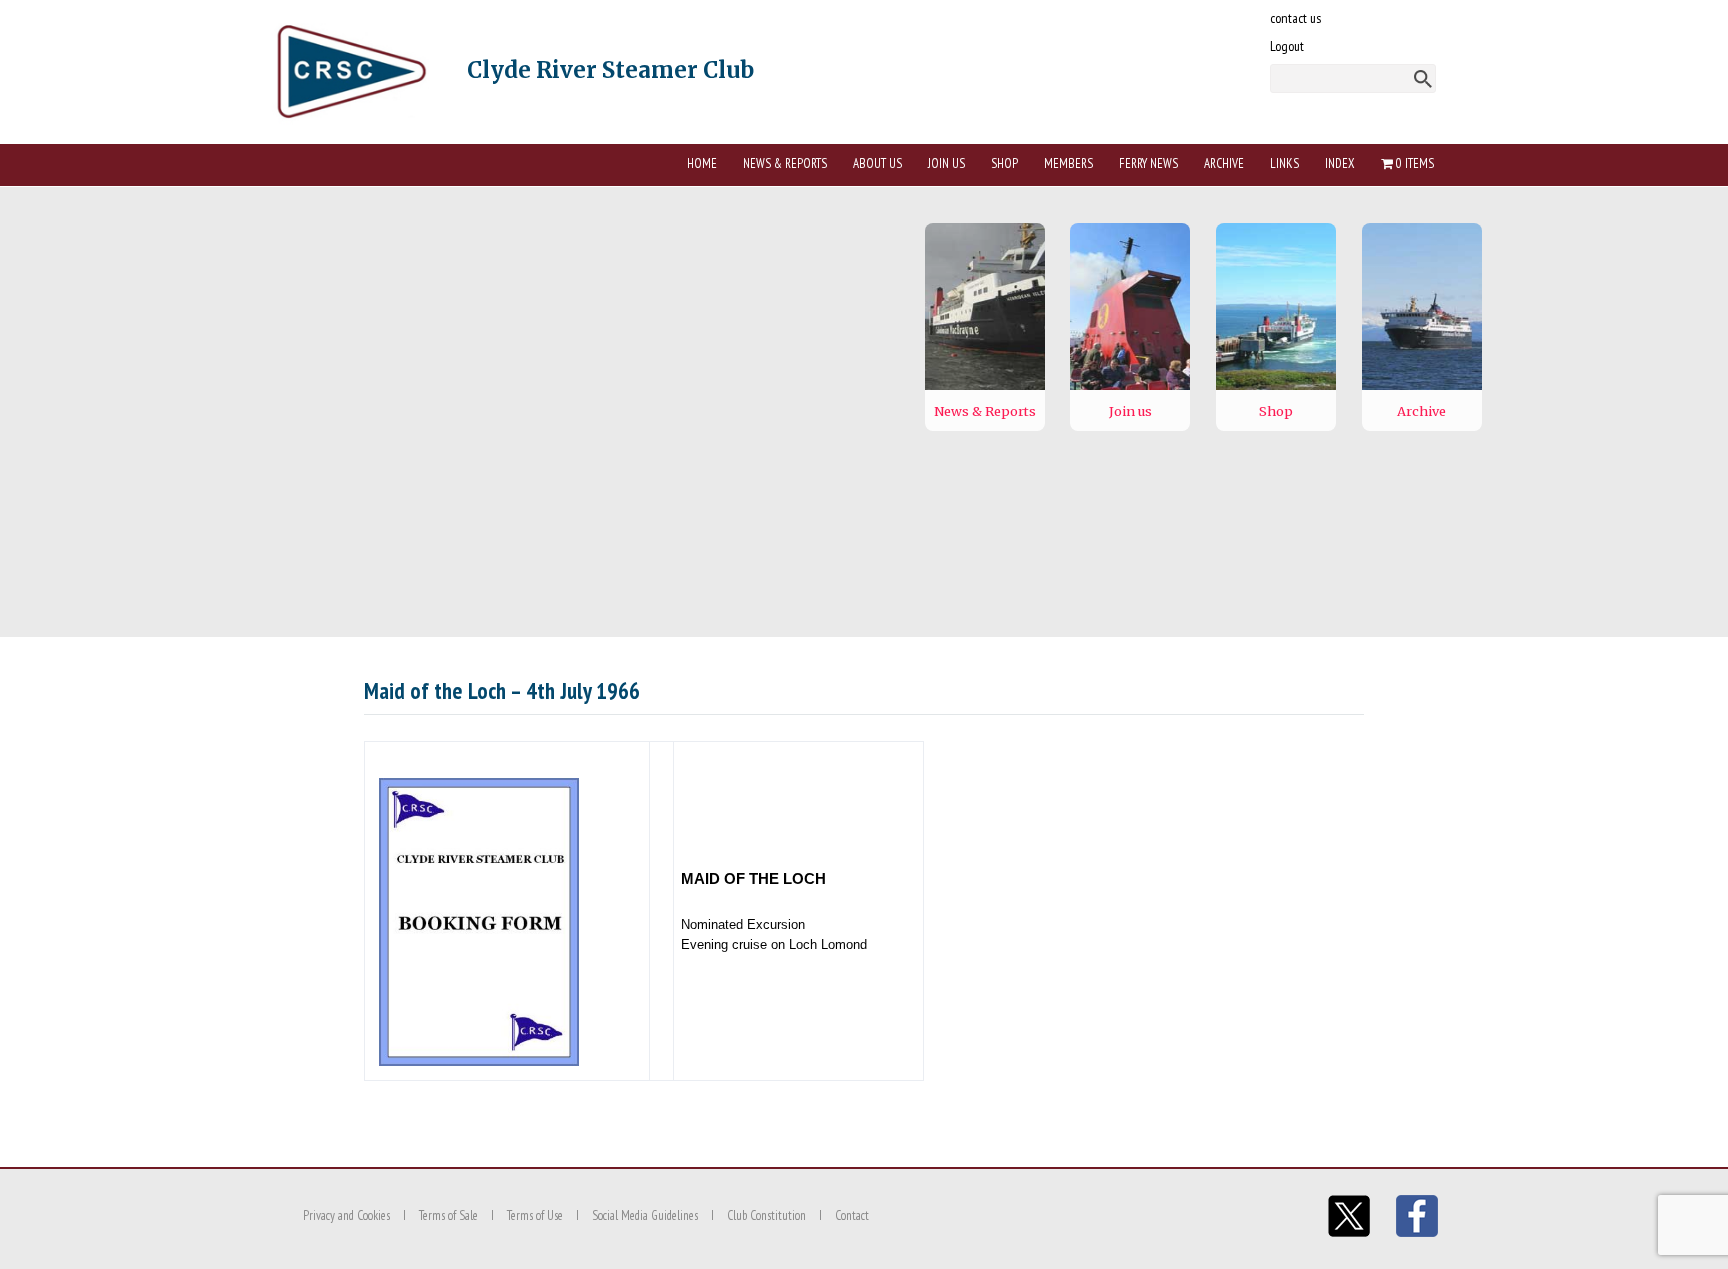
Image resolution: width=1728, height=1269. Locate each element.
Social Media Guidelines (645, 1215)
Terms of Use (535, 1215)
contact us (1295, 18)
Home (702, 163)
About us (877, 163)
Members (1068, 163)
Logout (1287, 46)
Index (1340, 163)
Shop (1004, 163)
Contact (852, 1215)
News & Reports (785, 163)
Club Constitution (766, 1215)
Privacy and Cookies (346, 1215)
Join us (946, 163)
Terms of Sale (448, 1215)
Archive (1224, 163)
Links (1284, 163)
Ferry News (1148, 163)
